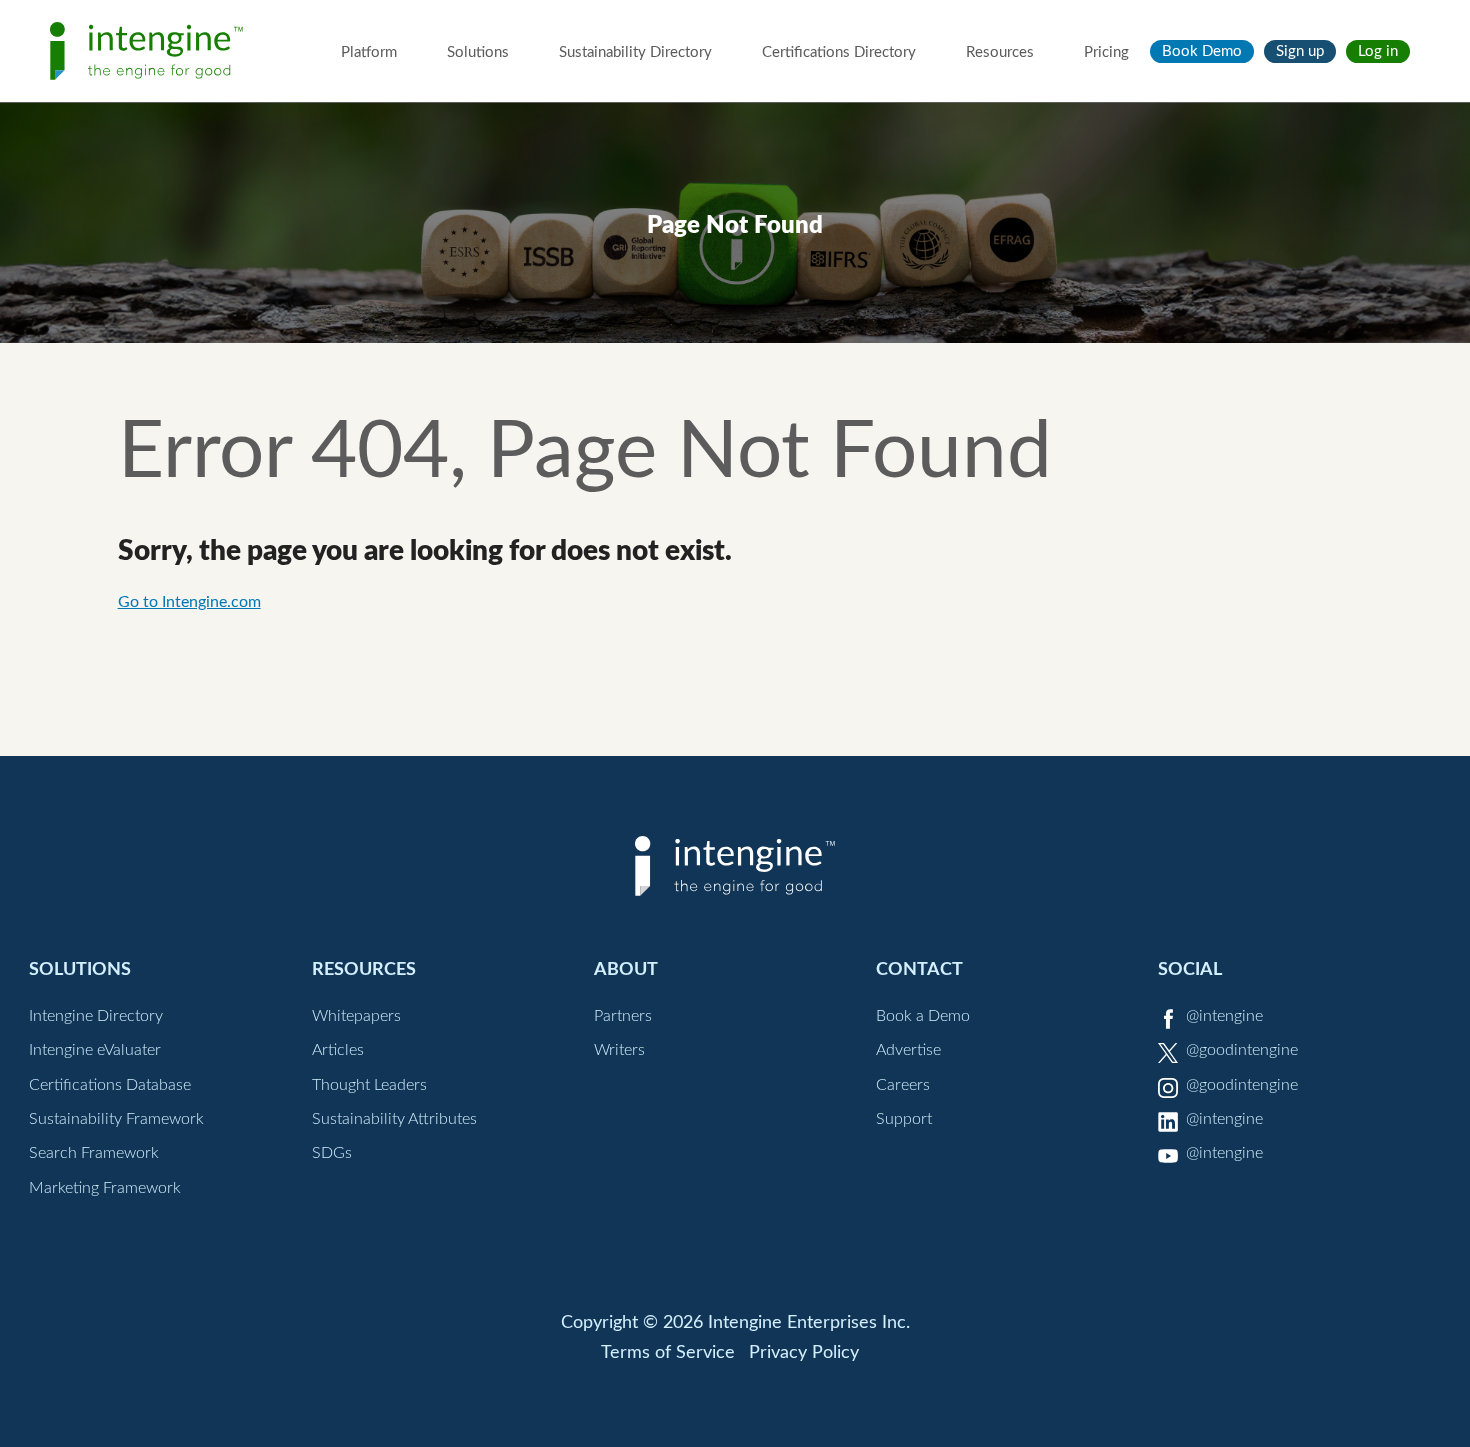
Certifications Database (110, 1085)
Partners (623, 1016)
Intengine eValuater (95, 1050)
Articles (338, 1050)
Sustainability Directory (635, 52)
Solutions (478, 52)
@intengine (1224, 1016)
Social (1190, 969)
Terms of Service (668, 1353)
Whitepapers (356, 1016)
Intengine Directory (96, 1016)
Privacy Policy (804, 1353)
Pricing (1106, 52)
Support (904, 1119)
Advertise (908, 1050)
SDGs (332, 1153)
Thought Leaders (369, 1085)
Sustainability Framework (116, 1119)
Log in (1378, 51)
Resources (1000, 52)
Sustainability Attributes (394, 1119)
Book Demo (1202, 51)
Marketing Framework (105, 1188)
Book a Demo (923, 1016)
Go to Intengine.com (189, 602)
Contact (919, 969)
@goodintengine (1242, 1050)
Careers (903, 1085)
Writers (619, 1050)
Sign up (1300, 51)
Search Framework (94, 1153)
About (626, 969)
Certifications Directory (839, 52)
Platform (369, 52)
